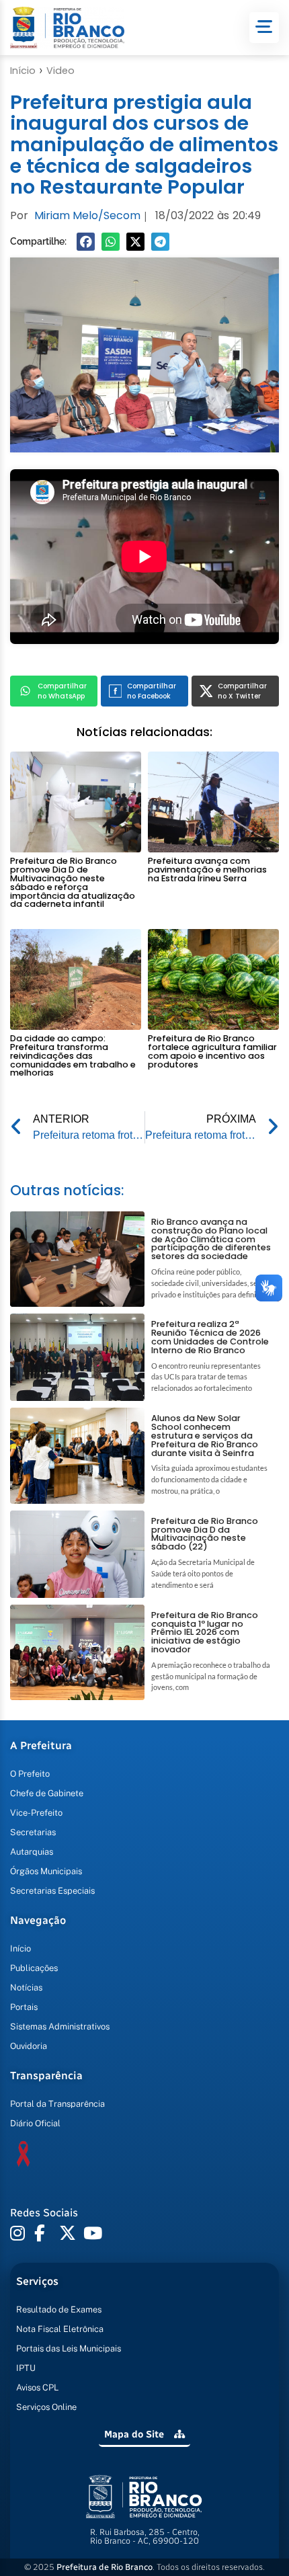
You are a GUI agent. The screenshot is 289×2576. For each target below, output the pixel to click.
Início (23, 71)
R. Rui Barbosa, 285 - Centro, (145, 2536)
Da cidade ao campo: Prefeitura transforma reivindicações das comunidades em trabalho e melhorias (73, 1055)
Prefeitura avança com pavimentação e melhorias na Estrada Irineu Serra (207, 870)
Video (60, 71)
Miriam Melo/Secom (87, 215)
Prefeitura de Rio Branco (105, 2567)
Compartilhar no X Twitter (242, 691)
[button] (86, 242)
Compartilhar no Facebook (152, 691)
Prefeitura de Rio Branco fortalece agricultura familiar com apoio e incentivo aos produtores (212, 1051)
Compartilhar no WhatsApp (62, 691)
